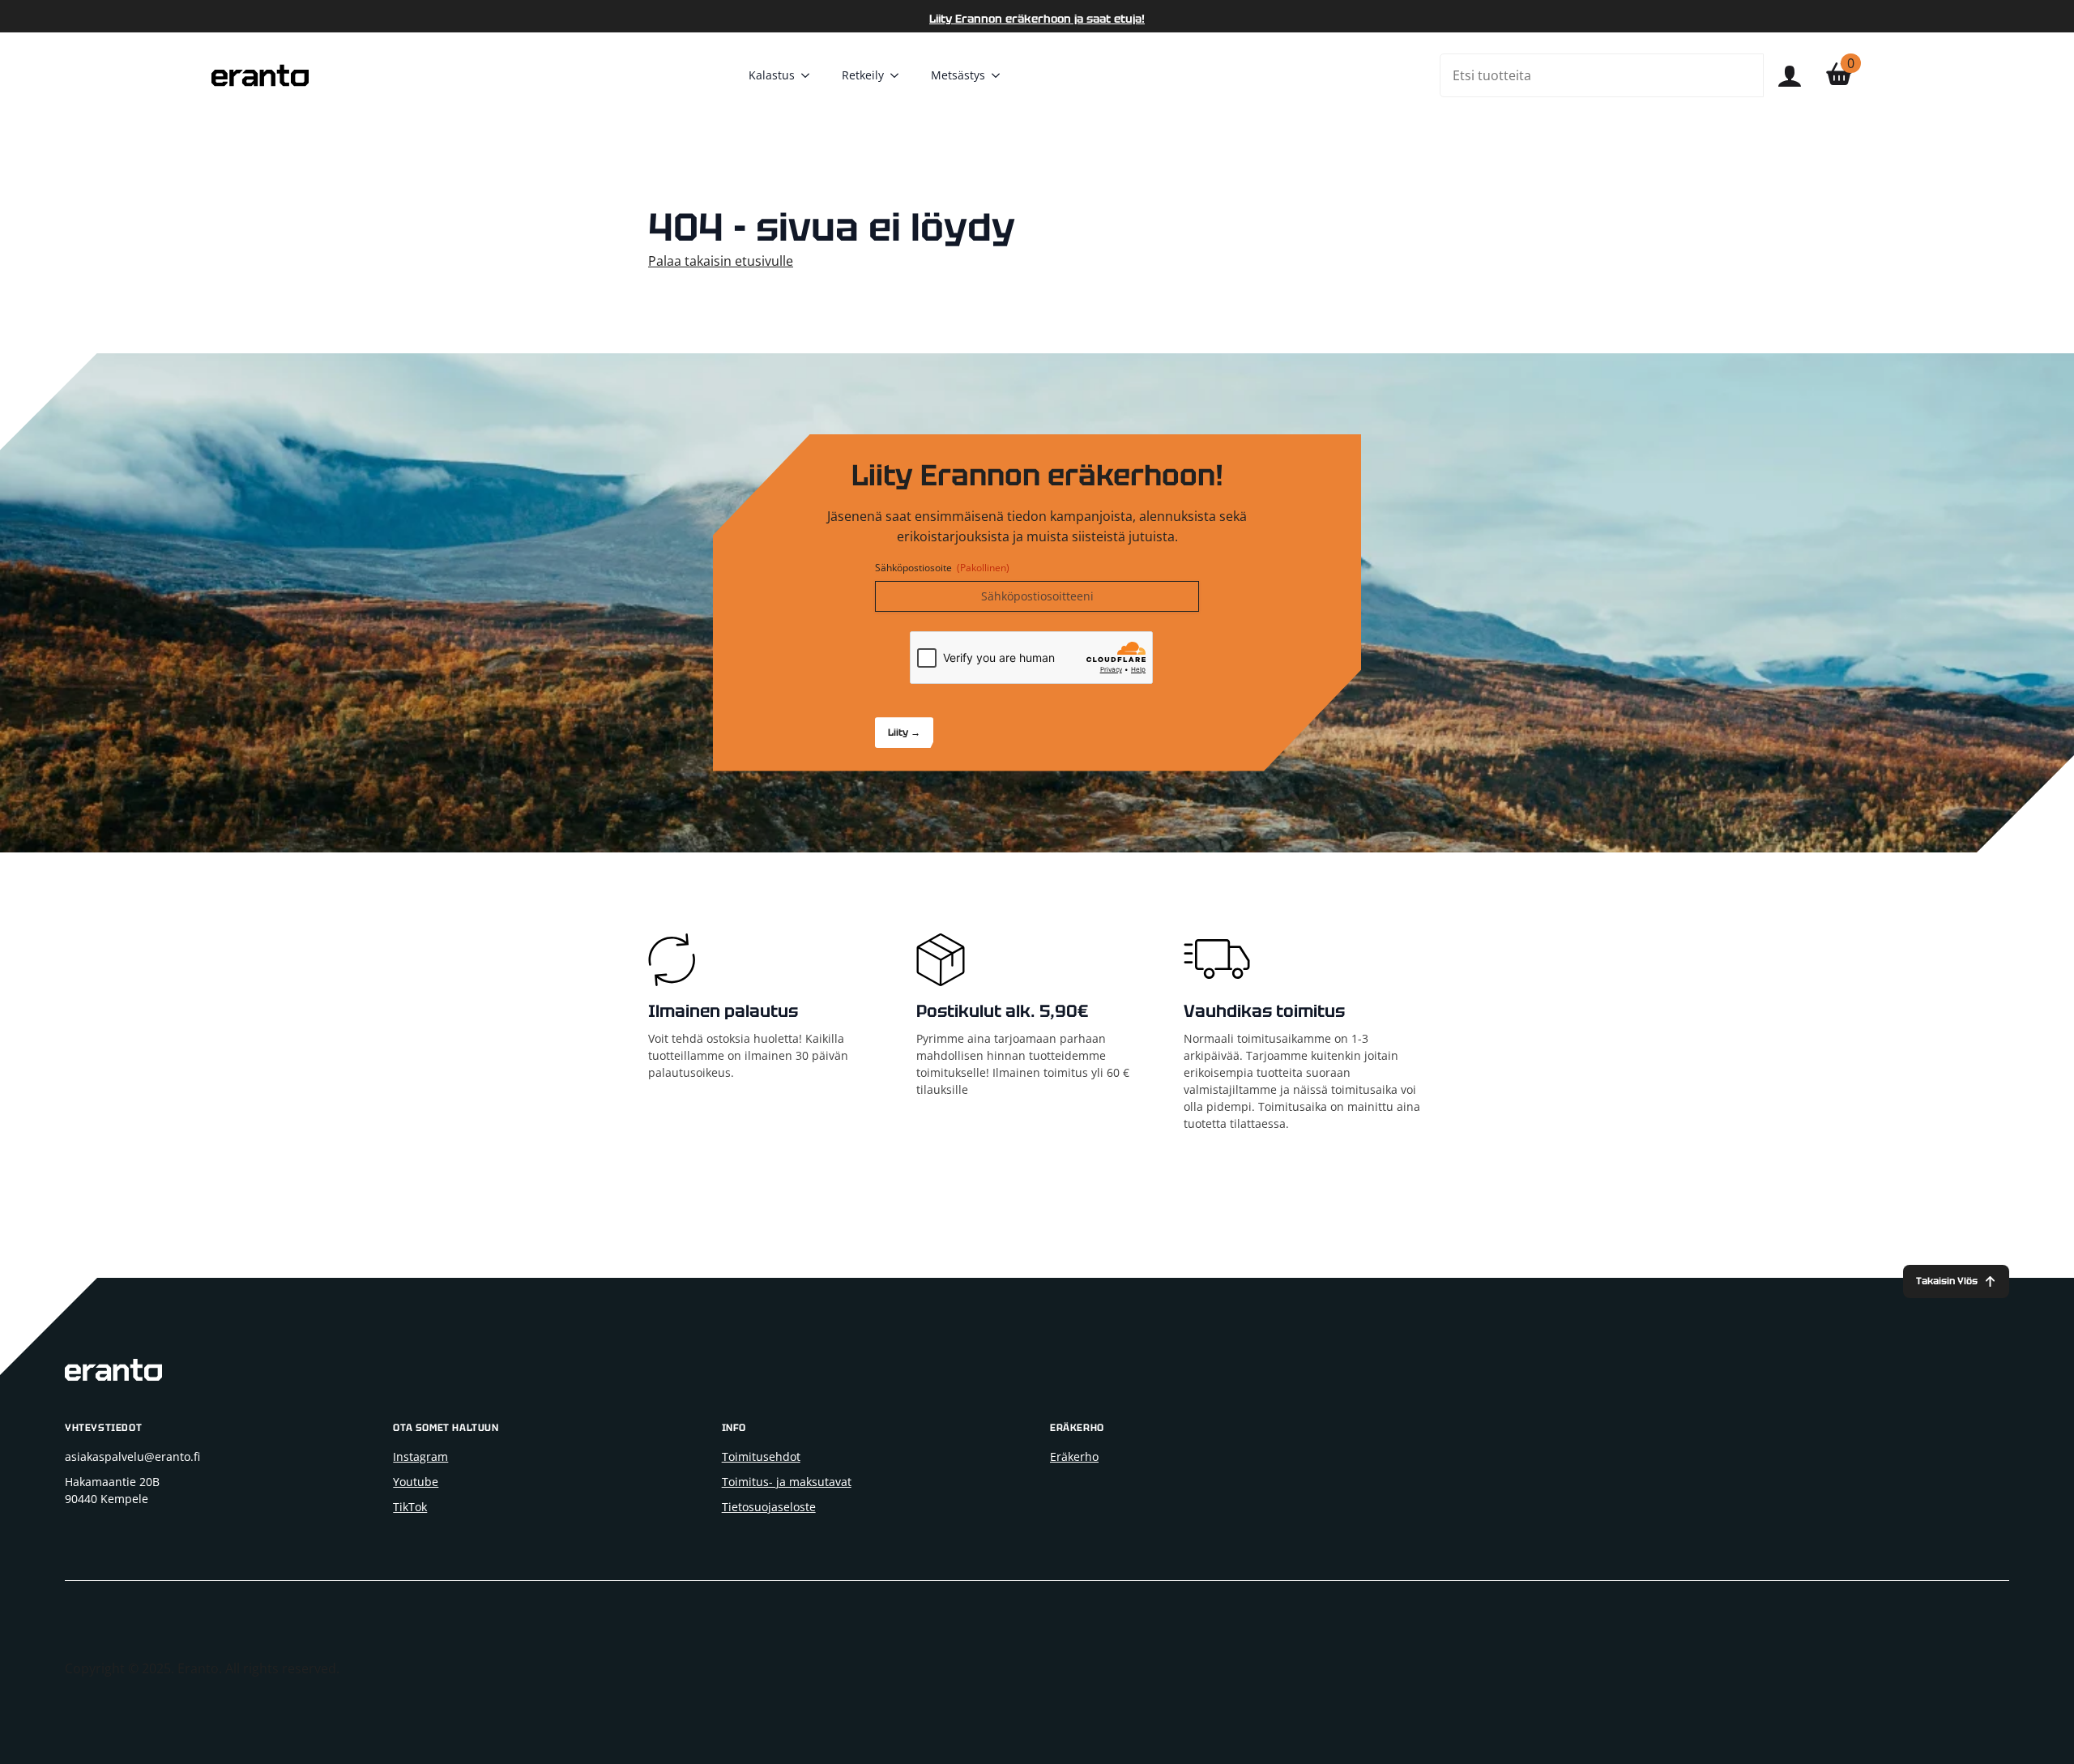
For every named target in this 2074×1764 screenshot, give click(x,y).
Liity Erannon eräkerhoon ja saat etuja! (1037, 19)
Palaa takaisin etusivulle (721, 261)
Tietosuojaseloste (769, 1507)
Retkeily (863, 75)
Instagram (420, 1456)
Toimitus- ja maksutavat (787, 1482)
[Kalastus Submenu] (810, 75)
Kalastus (772, 75)
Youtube (416, 1482)
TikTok (410, 1507)
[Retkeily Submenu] (899, 75)
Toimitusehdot (761, 1456)
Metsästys (958, 75)
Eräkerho (1074, 1456)
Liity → (904, 733)
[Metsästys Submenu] (1001, 75)
